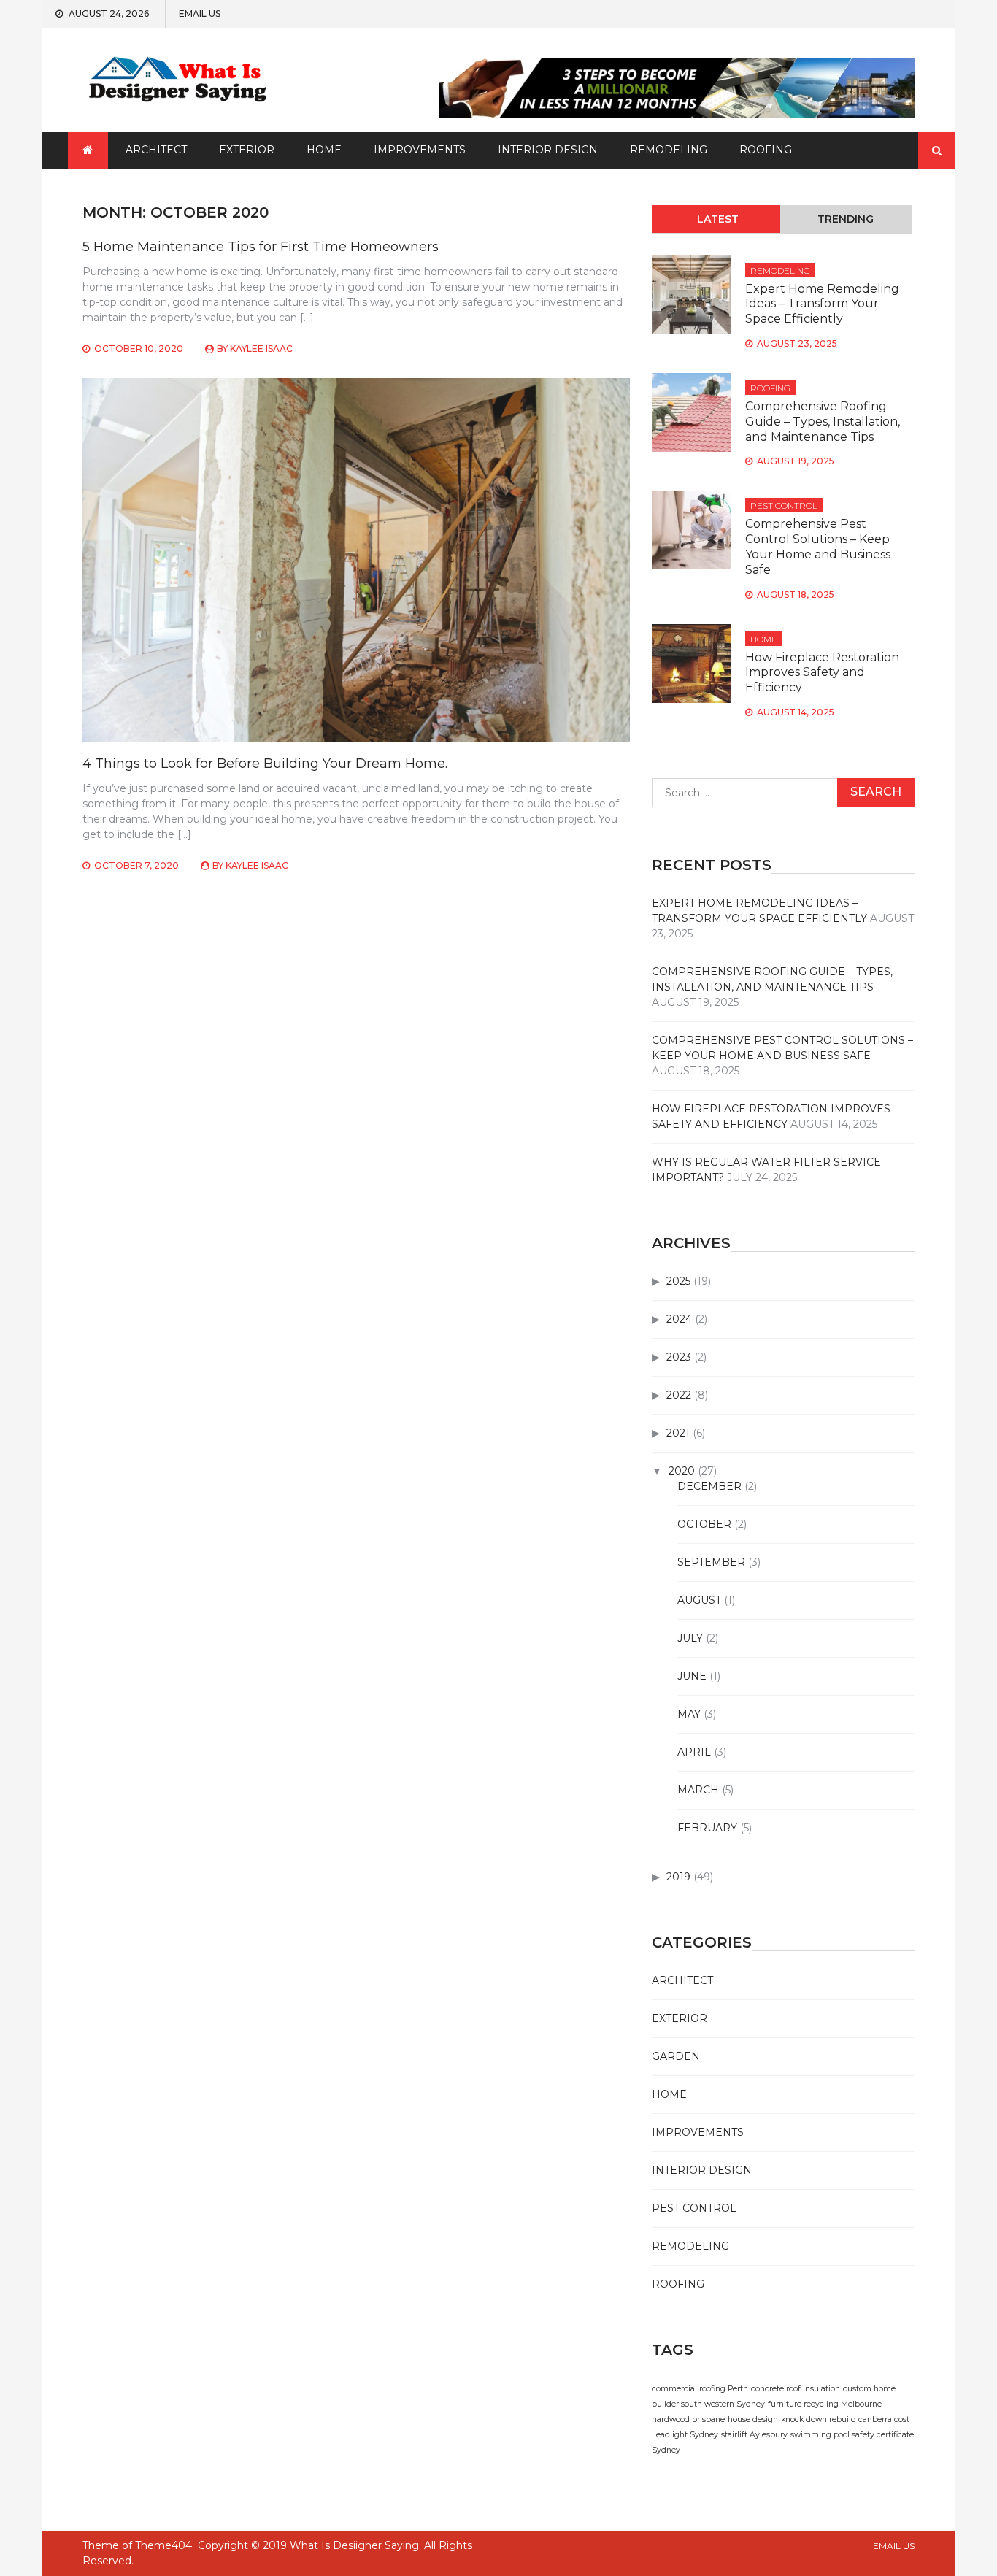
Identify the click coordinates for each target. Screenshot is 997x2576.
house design (753, 2419)
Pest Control (784, 505)
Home (324, 150)
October (704, 1524)
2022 (679, 1395)
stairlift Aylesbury (754, 2435)
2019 (678, 1877)
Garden (676, 2056)
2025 (678, 1281)
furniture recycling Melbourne (825, 2404)
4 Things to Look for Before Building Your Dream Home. (265, 764)
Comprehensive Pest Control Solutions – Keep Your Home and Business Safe (818, 546)
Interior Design (548, 150)
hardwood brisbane (688, 2419)
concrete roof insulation (796, 2389)
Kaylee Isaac (261, 349)
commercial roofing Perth (700, 2389)
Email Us (200, 14)
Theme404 (163, 2545)
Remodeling (669, 150)
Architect (156, 150)
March (698, 1790)
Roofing (766, 150)
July (690, 1638)
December (709, 1486)
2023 (679, 1357)
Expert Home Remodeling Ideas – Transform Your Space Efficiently (822, 304)
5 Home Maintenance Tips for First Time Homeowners (261, 247)
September (711, 1562)
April (694, 1752)
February (707, 1828)
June (692, 1676)
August (699, 1600)
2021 (678, 1433)
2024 (679, 1319)
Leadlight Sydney (685, 2435)
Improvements (420, 150)
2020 (682, 1471)
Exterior (247, 150)
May (689, 1714)
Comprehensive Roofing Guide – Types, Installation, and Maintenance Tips (823, 422)
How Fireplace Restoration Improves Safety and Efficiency (822, 673)
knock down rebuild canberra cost (845, 2419)
